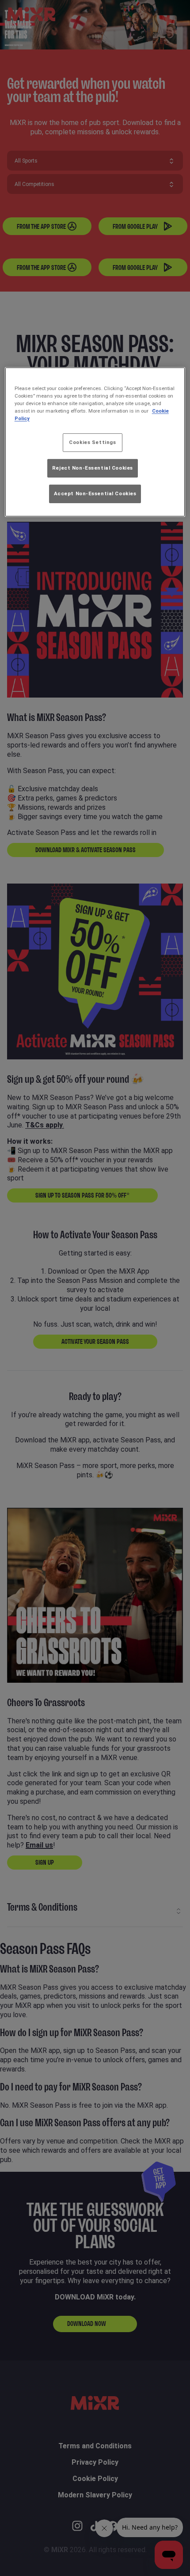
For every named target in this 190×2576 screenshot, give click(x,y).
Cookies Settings (92, 442)
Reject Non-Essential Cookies (93, 468)
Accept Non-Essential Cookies (95, 493)
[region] (95, 442)
